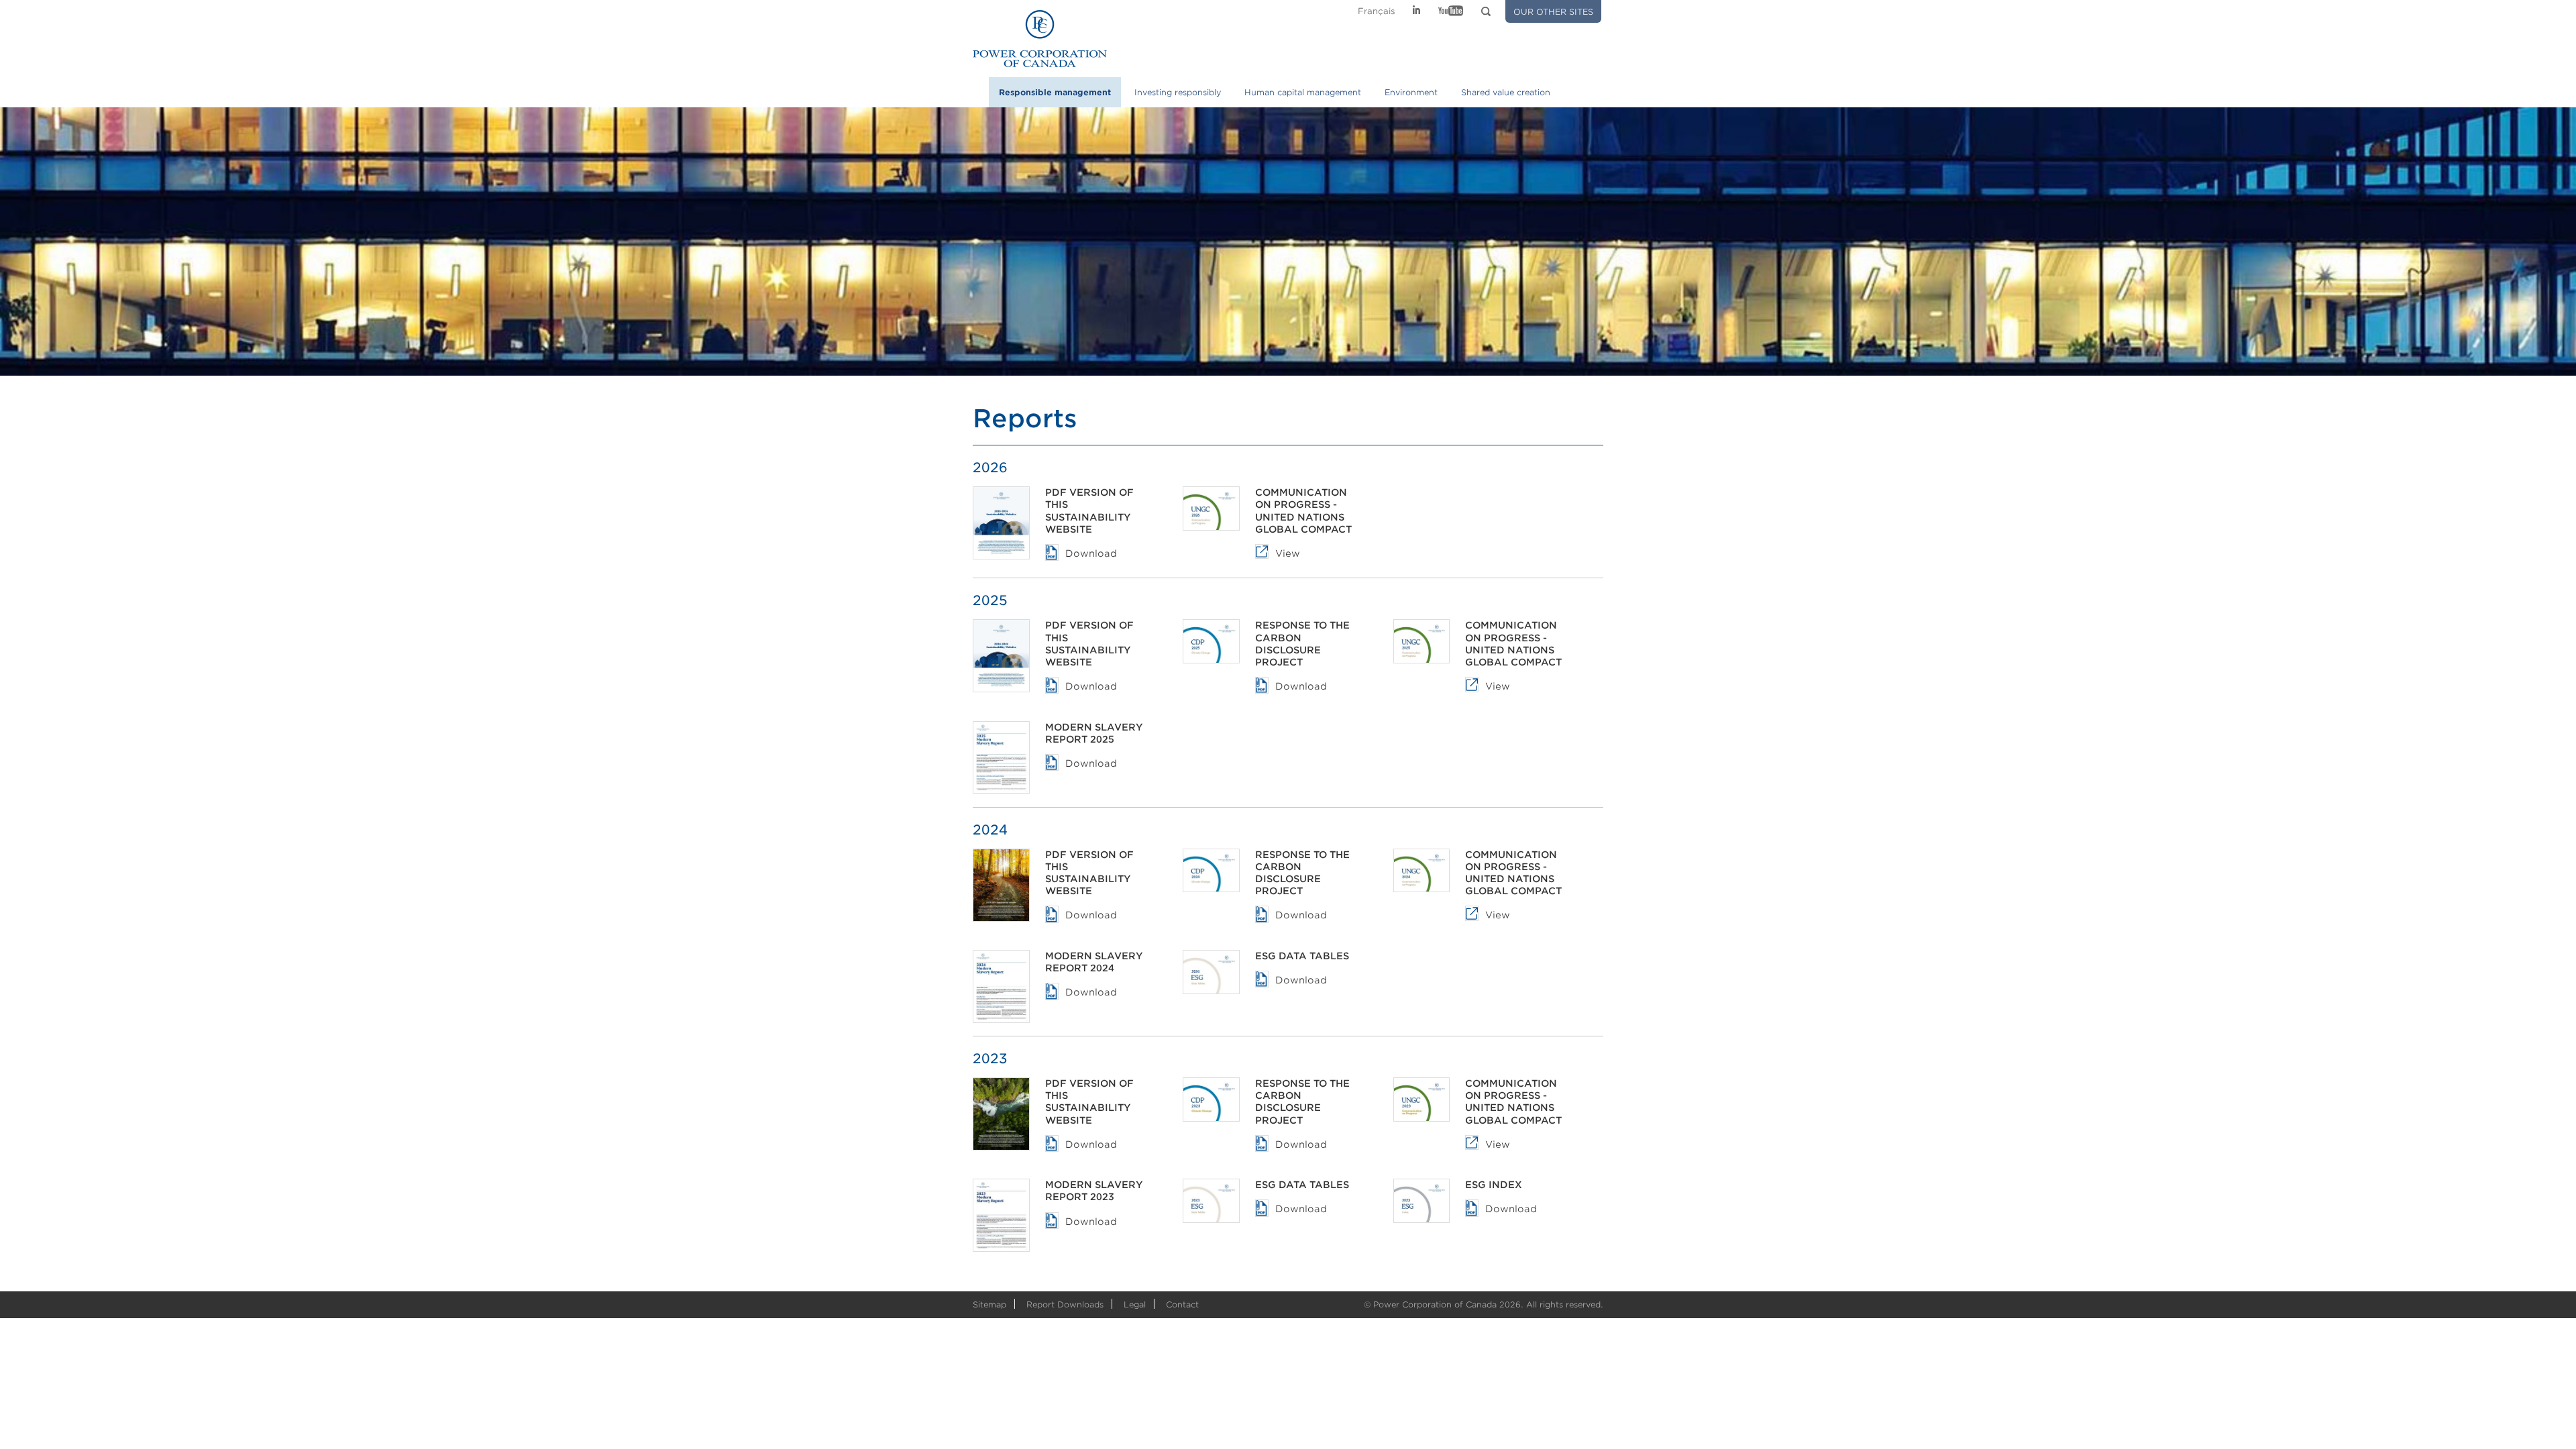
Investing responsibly (1178, 92)
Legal (1135, 1304)
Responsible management (1055, 92)
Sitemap (989, 1304)
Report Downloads (1065, 1304)
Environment (1411, 92)
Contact (1182, 1304)
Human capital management (1303, 92)
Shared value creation (1506, 92)
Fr (1377, 11)
